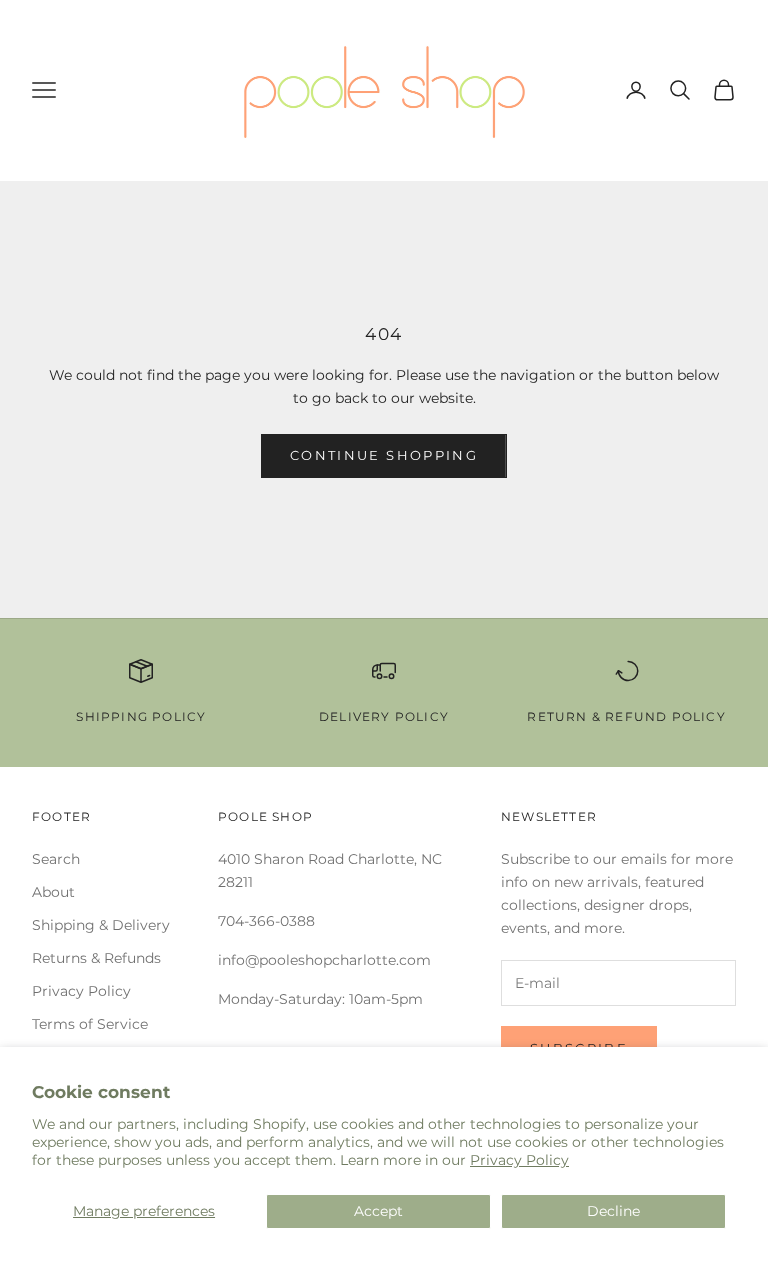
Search (56, 859)
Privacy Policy (519, 1160)
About (53, 892)
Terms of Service (90, 1024)
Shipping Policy (141, 716)
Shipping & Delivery (101, 925)
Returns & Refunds (96, 958)
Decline (613, 1211)
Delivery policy (384, 716)
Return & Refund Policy (626, 716)
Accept (378, 1211)
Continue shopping (384, 455)
